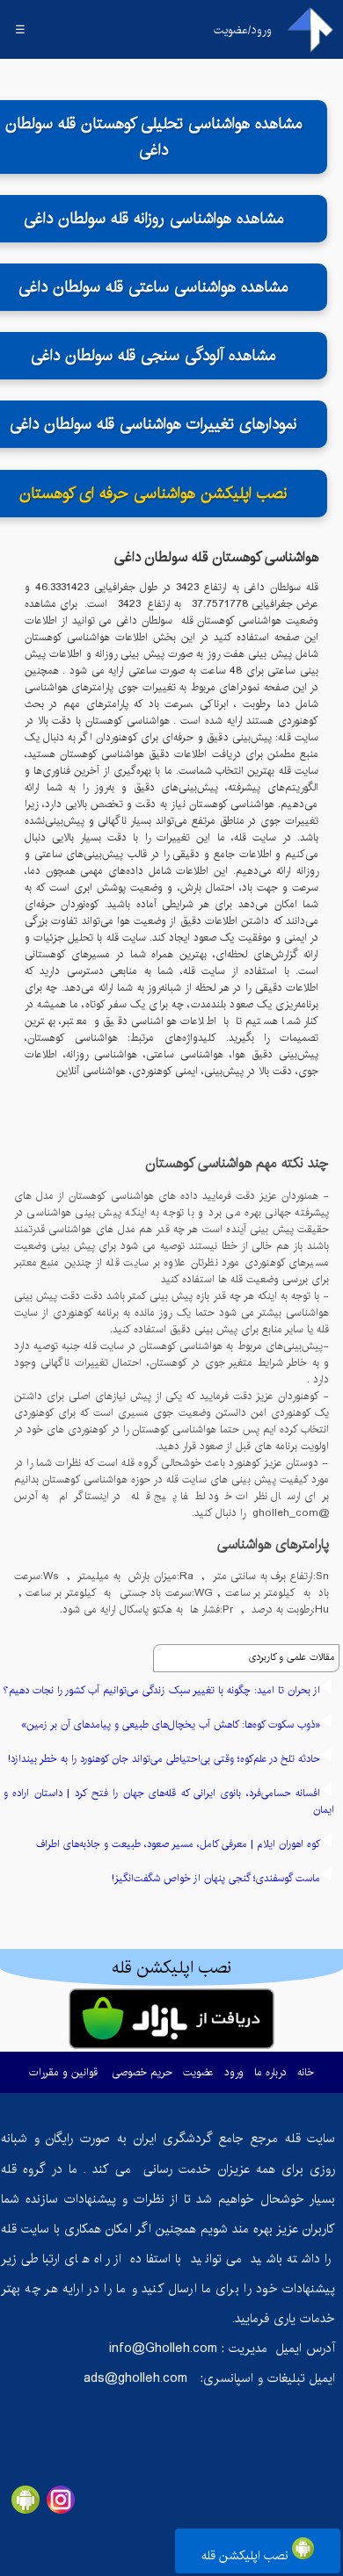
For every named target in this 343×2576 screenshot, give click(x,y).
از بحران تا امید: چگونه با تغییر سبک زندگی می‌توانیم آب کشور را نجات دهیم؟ (162, 1690)
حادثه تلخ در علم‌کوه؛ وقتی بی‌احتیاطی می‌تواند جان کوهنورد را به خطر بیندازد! (164, 1759)
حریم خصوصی (142, 2072)
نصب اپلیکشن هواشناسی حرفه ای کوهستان (153, 494)
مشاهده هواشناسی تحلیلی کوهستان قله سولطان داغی (154, 137)
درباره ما (270, 2072)
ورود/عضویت (243, 30)
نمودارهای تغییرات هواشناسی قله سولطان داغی (153, 424)
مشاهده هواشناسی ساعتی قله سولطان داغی (153, 287)
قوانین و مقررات (63, 2072)
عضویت (198, 2072)
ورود (234, 2072)
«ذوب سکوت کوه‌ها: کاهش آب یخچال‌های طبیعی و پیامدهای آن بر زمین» (171, 1725)
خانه (306, 2072)
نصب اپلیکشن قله (247, 2556)
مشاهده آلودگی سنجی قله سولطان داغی (153, 356)
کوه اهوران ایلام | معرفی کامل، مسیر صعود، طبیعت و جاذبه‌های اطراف (178, 1844)
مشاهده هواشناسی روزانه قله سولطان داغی (154, 219)
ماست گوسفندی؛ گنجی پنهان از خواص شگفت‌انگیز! (216, 1878)
